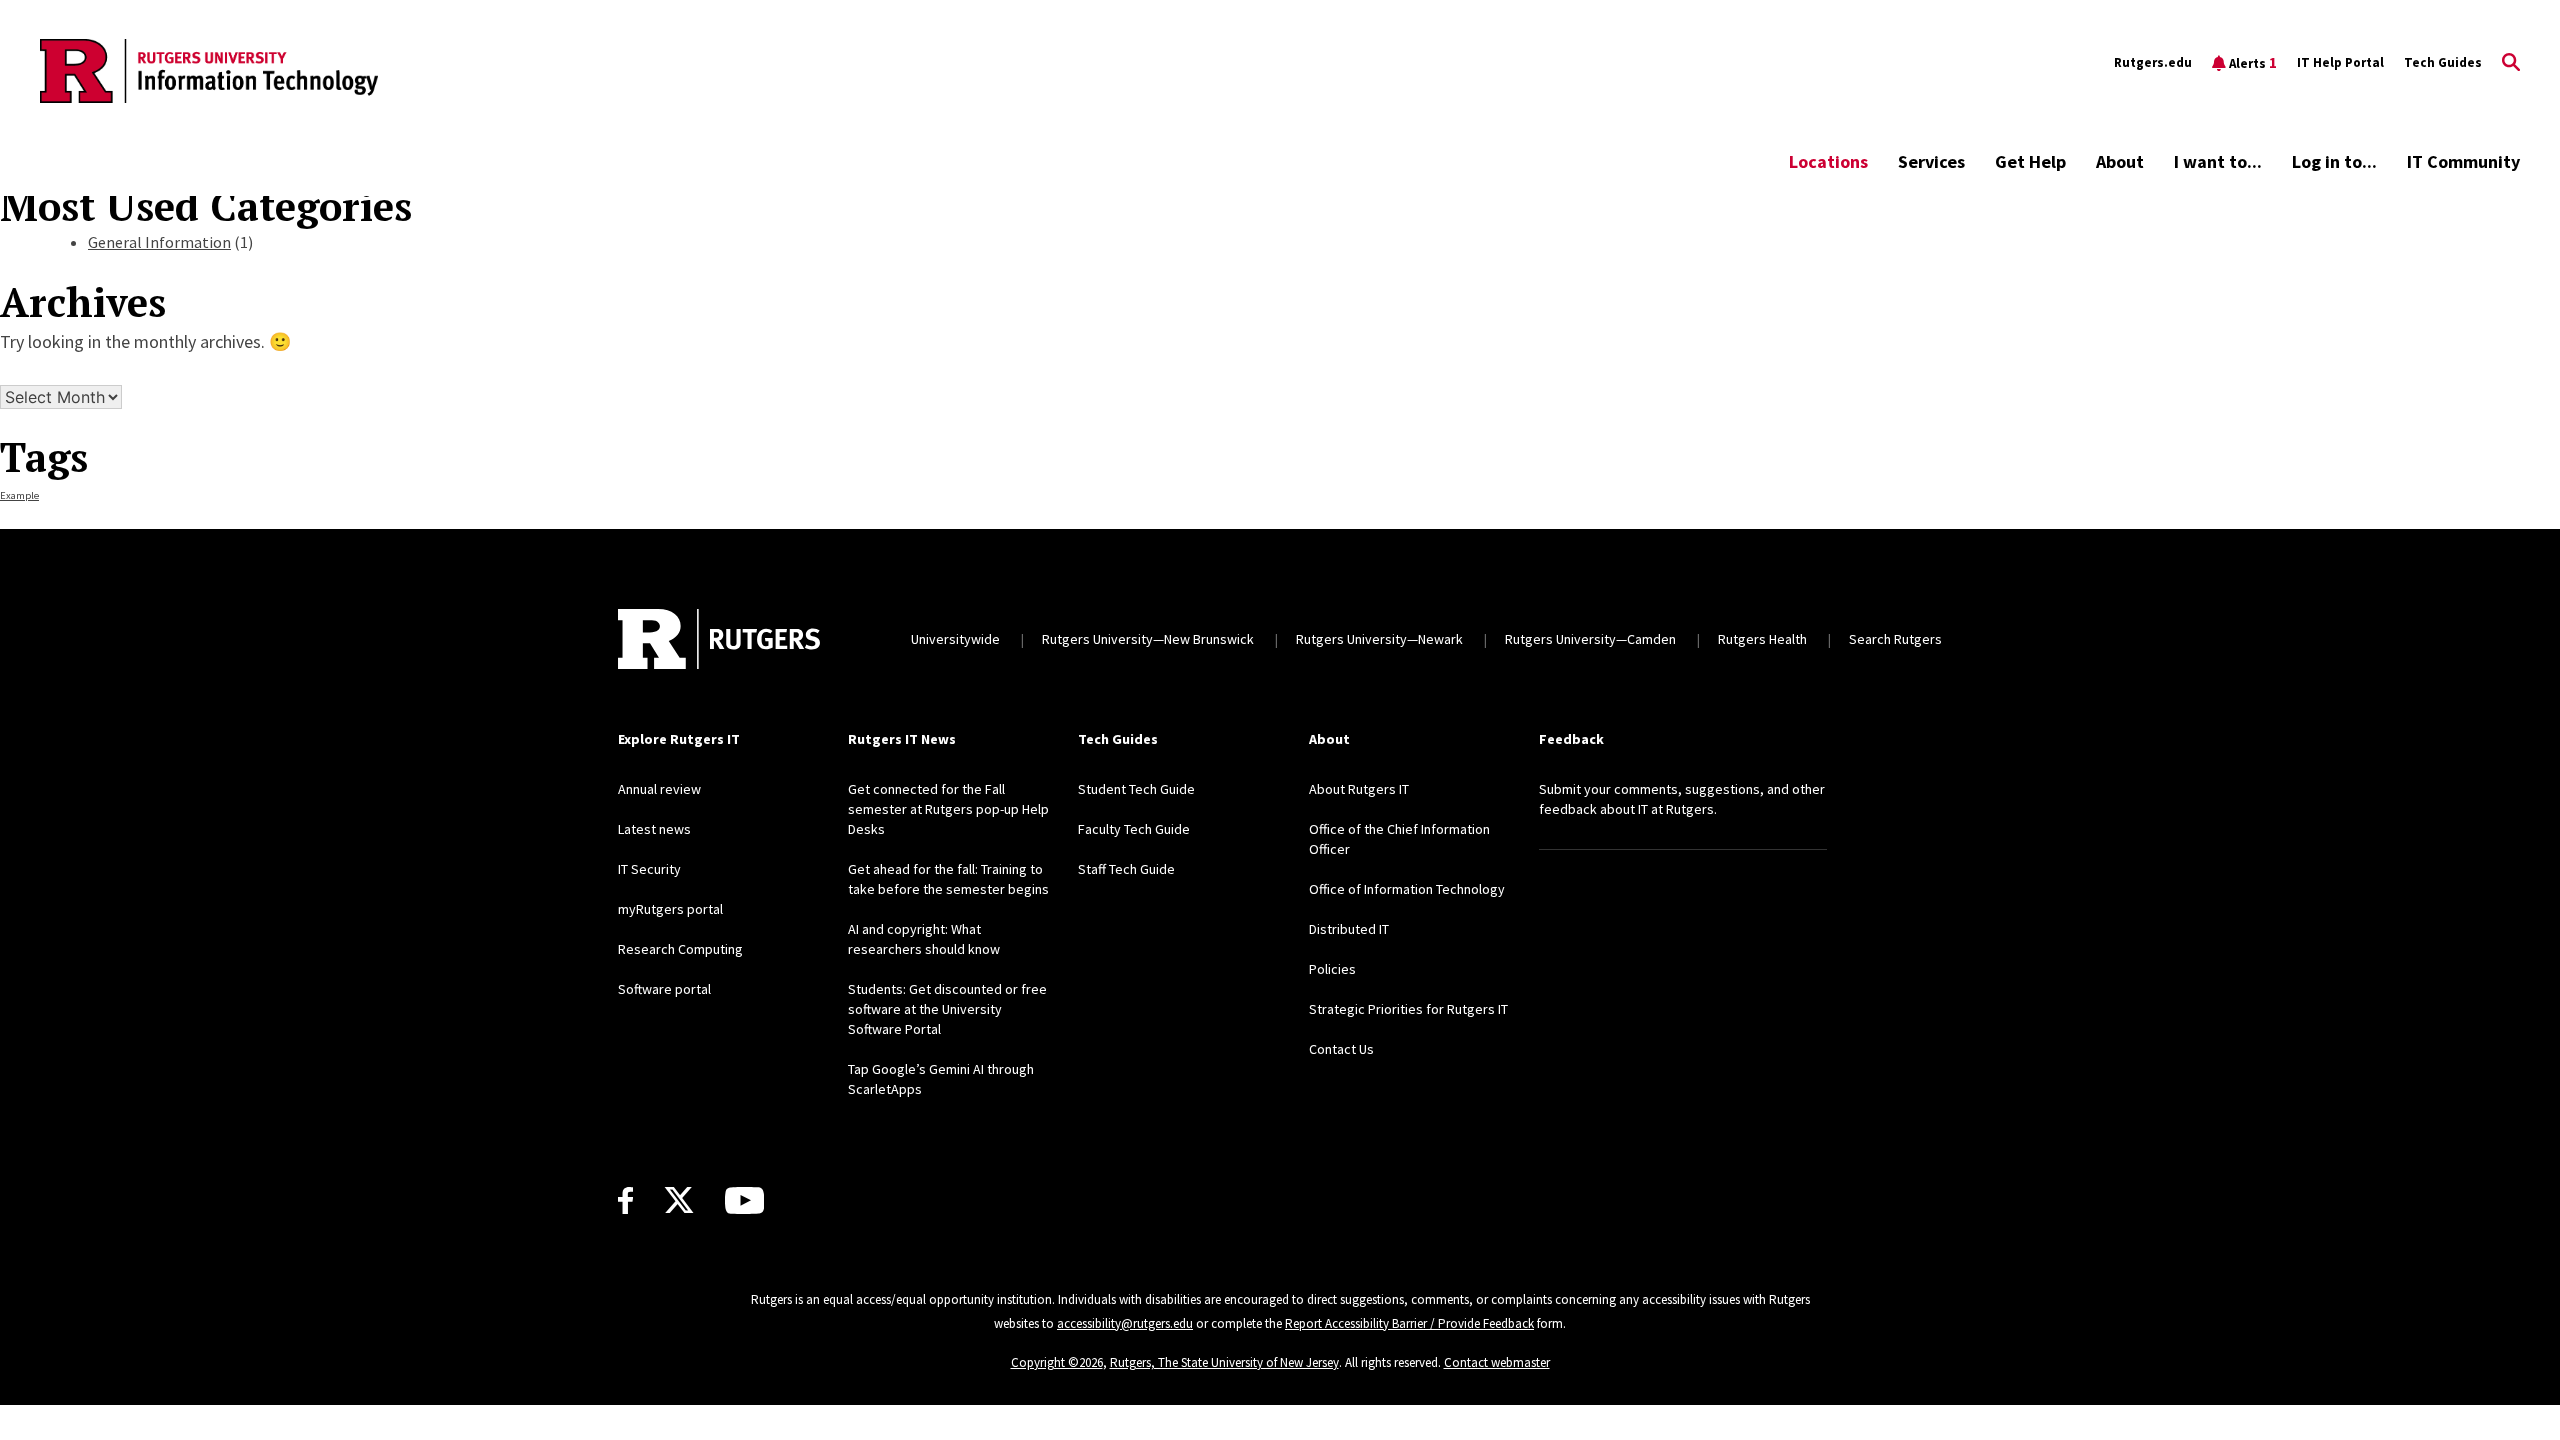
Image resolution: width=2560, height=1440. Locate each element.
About (2120, 161)
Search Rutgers (1895, 639)
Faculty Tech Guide (1134, 829)
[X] (679, 1201)
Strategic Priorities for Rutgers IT (1408, 1009)
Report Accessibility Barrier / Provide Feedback (1409, 1323)
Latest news (654, 829)
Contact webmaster (1497, 1362)
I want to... (2218, 161)
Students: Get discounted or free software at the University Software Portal (947, 1009)
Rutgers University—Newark (1379, 639)
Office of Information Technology (1407, 889)
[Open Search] (2511, 63)
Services (1931, 161)
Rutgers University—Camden (1590, 639)
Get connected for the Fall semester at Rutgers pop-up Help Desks (948, 809)
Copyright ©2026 (1057, 1362)
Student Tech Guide (1136, 789)
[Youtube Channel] (744, 1200)
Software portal (664, 989)
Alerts (2253, 62)
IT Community (2463, 161)
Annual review (659, 789)
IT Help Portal (2340, 62)
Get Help (2030, 161)
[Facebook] (625, 1200)
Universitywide (955, 639)
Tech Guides (2443, 62)
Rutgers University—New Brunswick (1148, 639)
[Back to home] (719, 639)
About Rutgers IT (1359, 789)
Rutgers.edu (2153, 62)
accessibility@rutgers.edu (1125, 1323)
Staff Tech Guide (1126, 869)
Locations (1828, 161)
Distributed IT (1349, 929)
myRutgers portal (670, 909)
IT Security (649, 869)
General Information (159, 242)
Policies (1332, 969)
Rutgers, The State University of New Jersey (1224, 1362)
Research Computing (680, 949)
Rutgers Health (1762, 639)
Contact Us (1341, 1049)
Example (19, 495)
